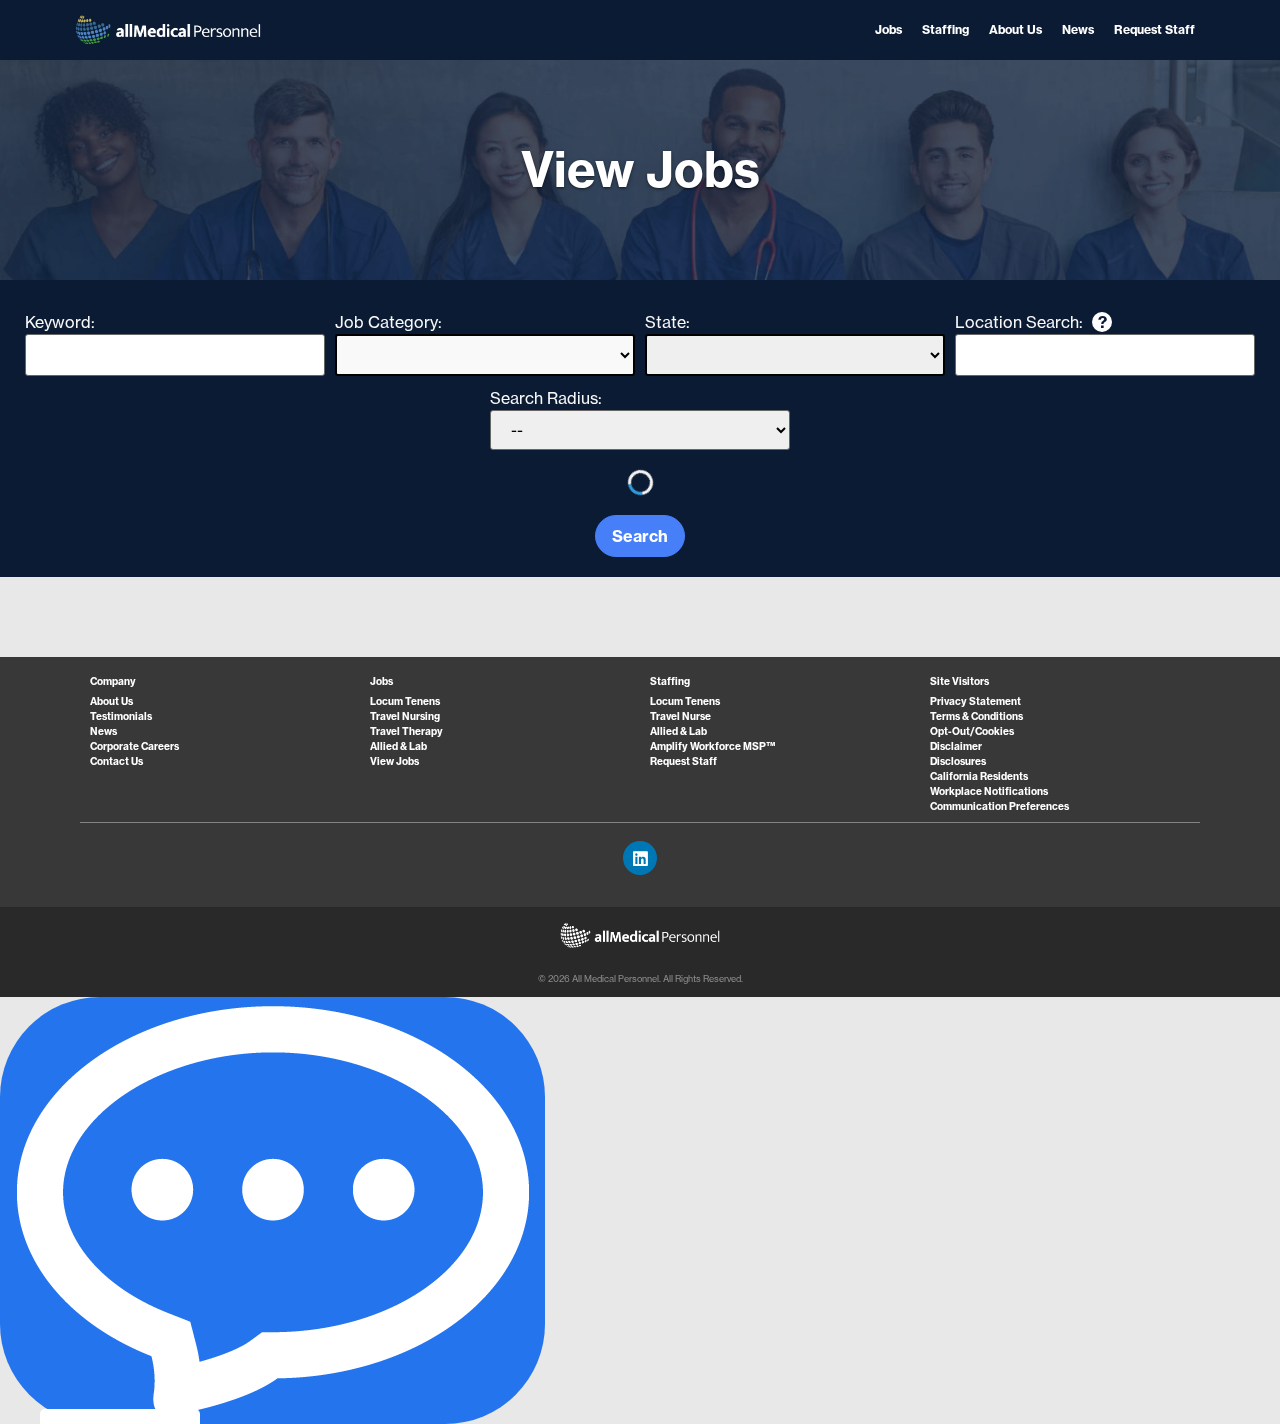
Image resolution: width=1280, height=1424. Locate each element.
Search (640, 536)
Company (113, 681)
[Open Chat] (272, 1210)
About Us (1015, 29)
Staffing (945, 29)
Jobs (888, 29)
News (1078, 29)
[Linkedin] (640, 858)
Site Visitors (959, 681)
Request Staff (1154, 29)
